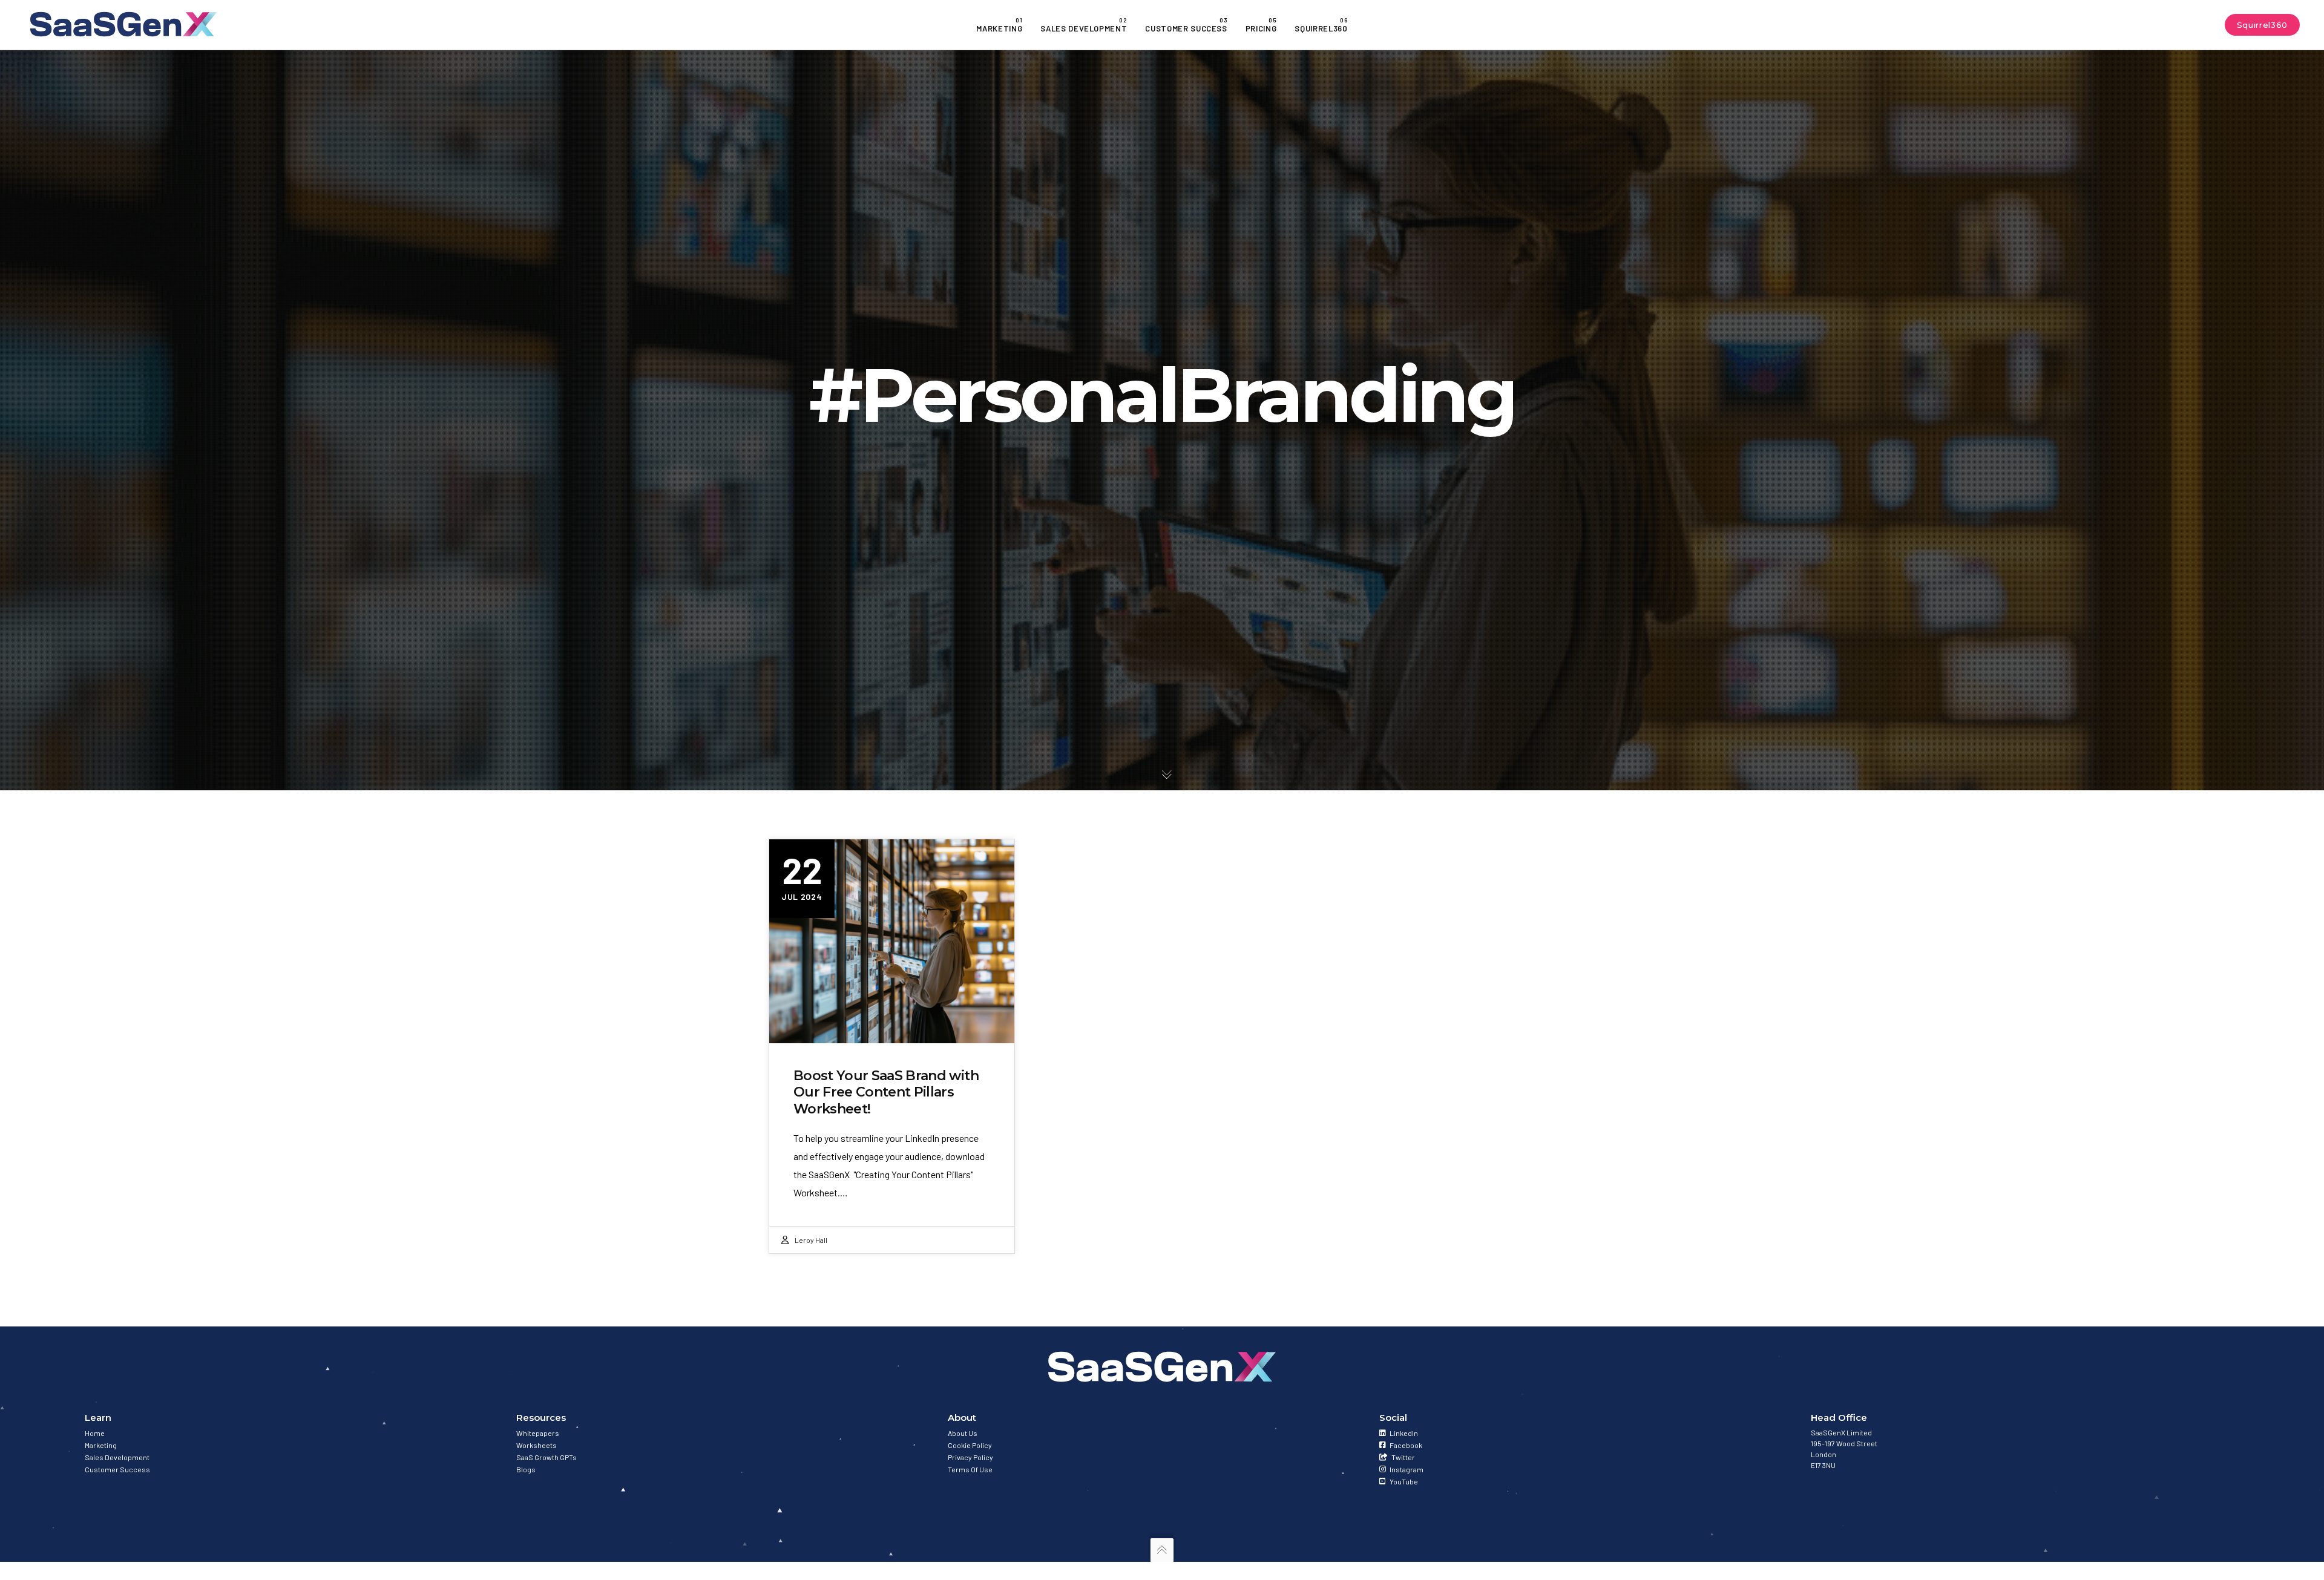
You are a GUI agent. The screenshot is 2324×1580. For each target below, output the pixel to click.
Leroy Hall (811, 1240)
